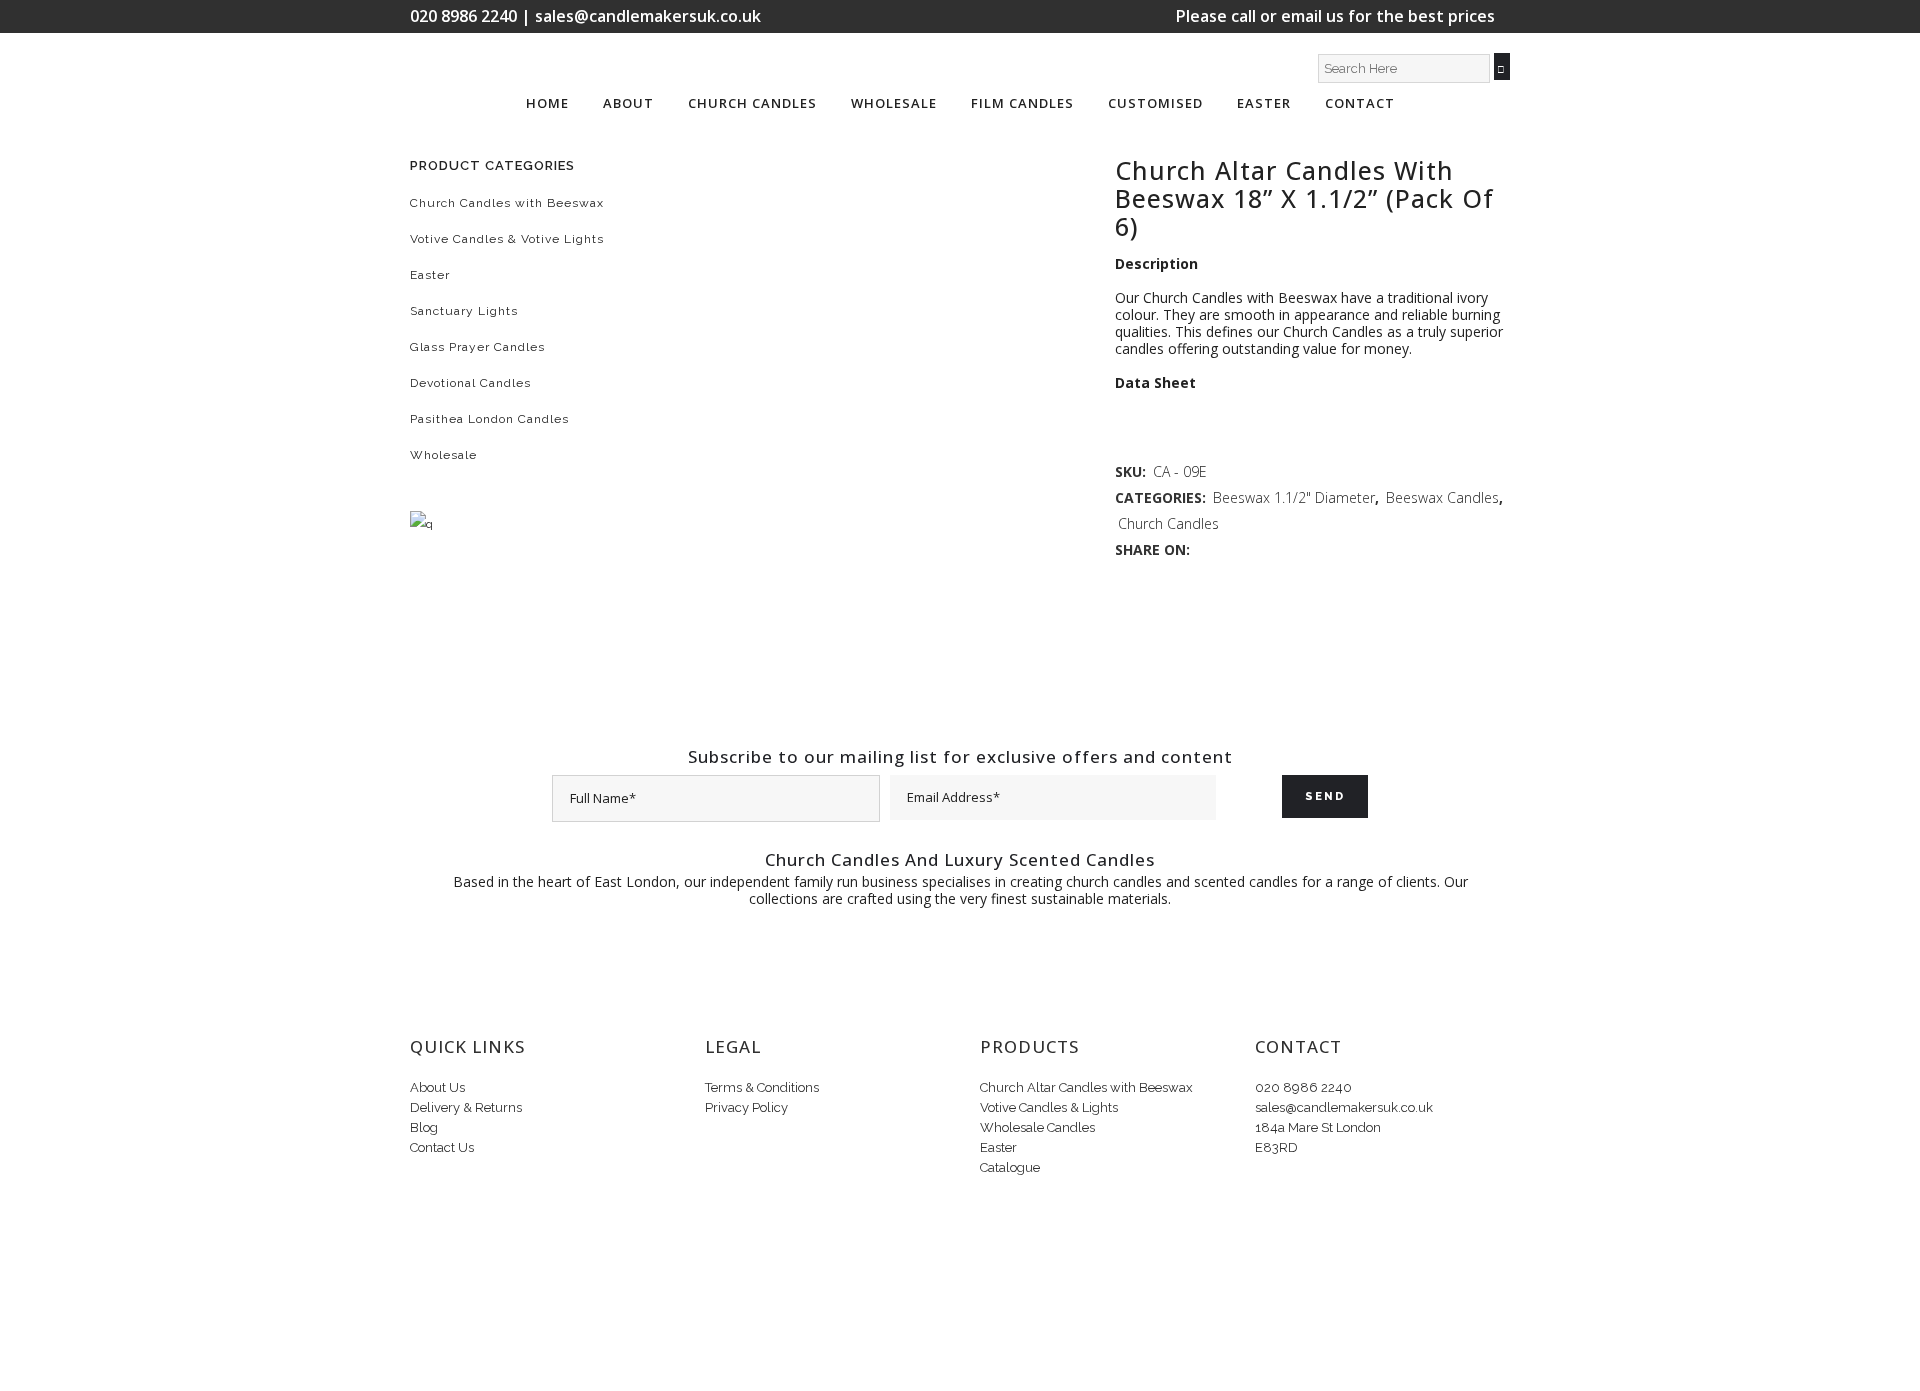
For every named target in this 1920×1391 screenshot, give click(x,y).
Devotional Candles (470, 383)
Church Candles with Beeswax (507, 203)
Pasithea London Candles (489, 419)
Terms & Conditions (762, 1087)
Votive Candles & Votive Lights (507, 239)
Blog (424, 1127)
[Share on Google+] (1245, 549)
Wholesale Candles (1037, 1127)
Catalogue (1010, 1167)
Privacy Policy (746, 1107)
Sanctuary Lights (464, 311)
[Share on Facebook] (1203, 549)
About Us (437, 1087)
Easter (430, 275)
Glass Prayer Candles (477, 347)
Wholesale (443, 455)
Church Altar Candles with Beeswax (1086, 1087)
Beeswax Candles (1442, 497)
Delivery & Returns (466, 1107)
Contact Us (442, 1147)
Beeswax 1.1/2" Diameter (1294, 497)
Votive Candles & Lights (1049, 1107)
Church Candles (1168, 523)
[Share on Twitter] (1224, 549)
